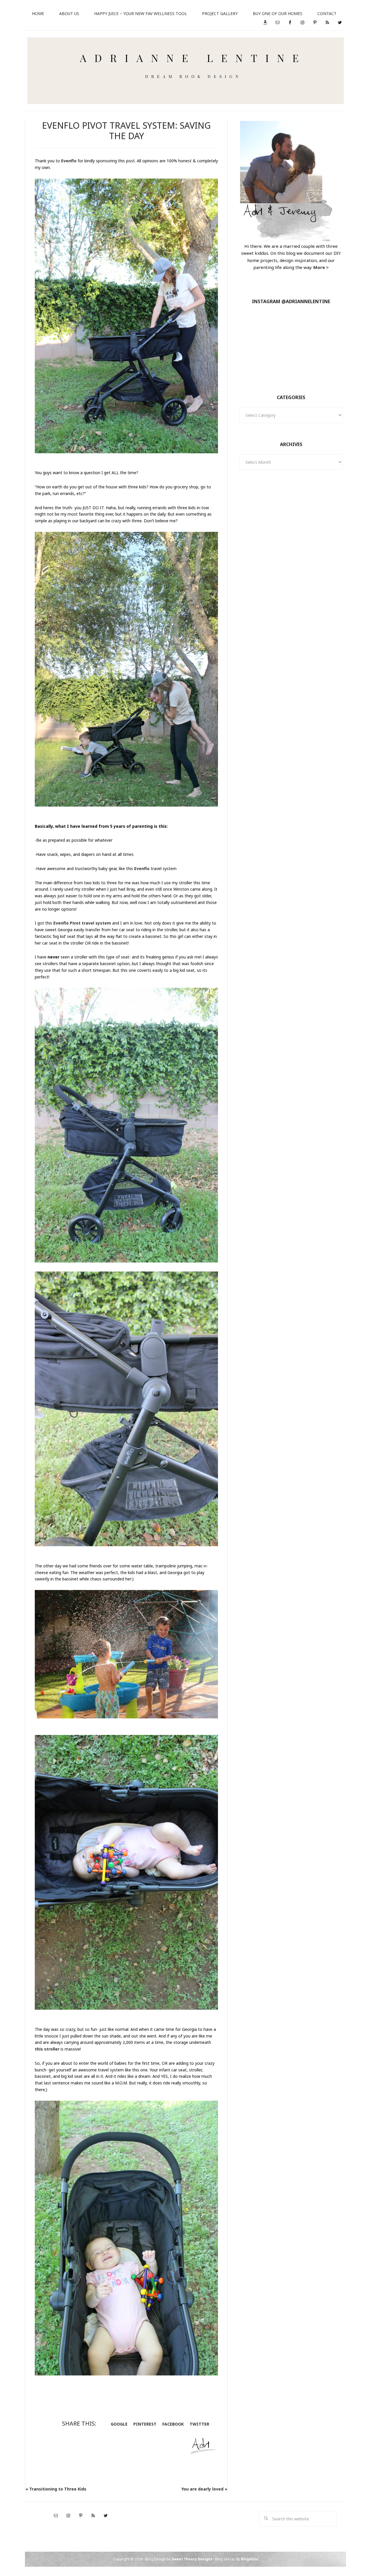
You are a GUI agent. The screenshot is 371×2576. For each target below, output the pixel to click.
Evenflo (69, 161)
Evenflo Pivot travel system (82, 923)
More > (321, 267)
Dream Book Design (185, 71)
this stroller (47, 2049)
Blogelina (250, 2559)
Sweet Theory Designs (192, 2559)
